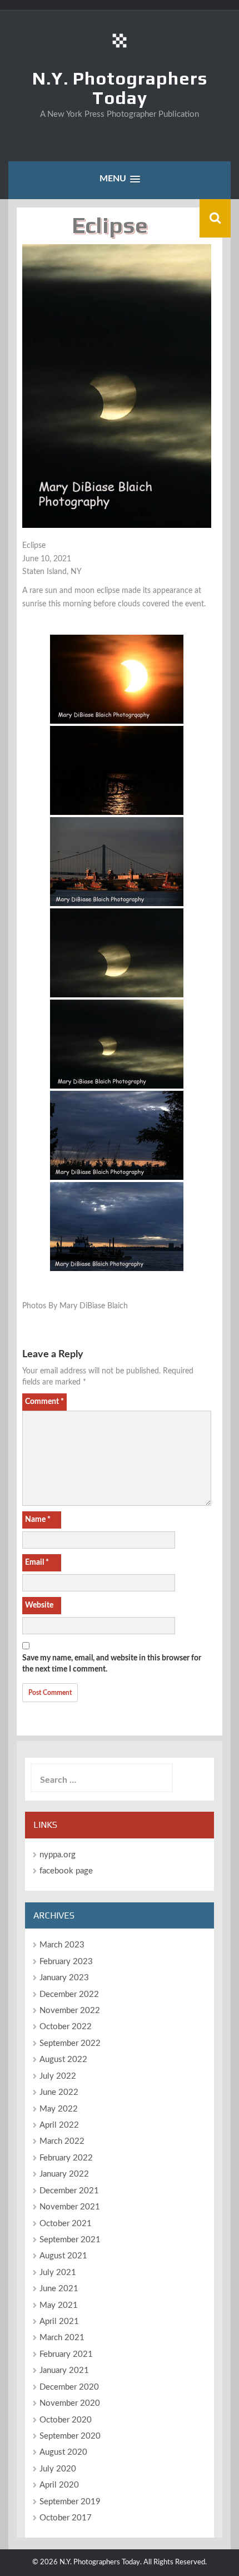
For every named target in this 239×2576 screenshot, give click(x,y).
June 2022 (59, 2092)
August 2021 (63, 2256)
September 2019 (70, 2502)
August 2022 (63, 2060)
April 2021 (59, 2322)
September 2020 (70, 2436)
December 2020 (69, 2387)
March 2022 (62, 2141)
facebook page (66, 1871)
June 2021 (59, 2289)
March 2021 (62, 2338)
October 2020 (66, 2420)
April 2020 (59, 2485)
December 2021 (69, 2191)
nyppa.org (58, 1855)
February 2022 (66, 2158)
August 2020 (63, 2452)
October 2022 (66, 2027)
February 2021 (66, 2354)
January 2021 (64, 2370)
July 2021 (58, 2273)
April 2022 (59, 2125)
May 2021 (59, 2305)
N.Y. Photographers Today (120, 88)
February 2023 (66, 1962)
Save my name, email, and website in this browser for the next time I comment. (112, 1664)
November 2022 (70, 2011)
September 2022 (70, 2043)
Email (37, 1563)
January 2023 (64, 1978)
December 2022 (69, 1994)
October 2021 (66, 2224)
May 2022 (59, 2109)
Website (39, 1605)
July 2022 (58, 2076)
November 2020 (70, 2403)
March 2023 (62, 1945)
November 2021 (70, 2207)
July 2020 (58, 2469)
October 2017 (66, 2518)
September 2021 (70, 2240)
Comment (44, 1402)
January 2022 (64, 2174)
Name (38, 1520)
